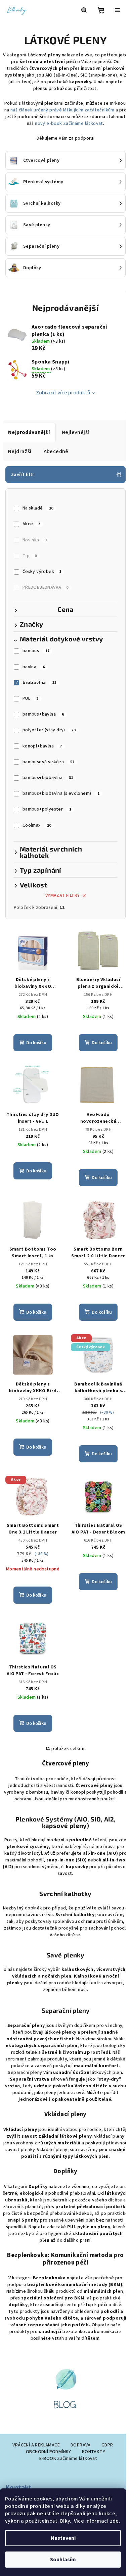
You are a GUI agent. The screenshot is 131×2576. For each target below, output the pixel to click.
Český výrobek (42, 572)
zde (114, 2521)
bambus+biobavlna (48, 778)
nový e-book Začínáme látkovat (69, 124)
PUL (31, 698)
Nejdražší (20, 451)
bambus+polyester (47, 809)
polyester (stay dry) (49, 730)
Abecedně (56, 451)
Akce (31, 524)
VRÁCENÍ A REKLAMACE (36, 2445)
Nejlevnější (75, 432)
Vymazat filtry (63, 895)
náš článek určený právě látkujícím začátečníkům (62, 110)
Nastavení (63, 2538)
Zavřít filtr (23, 475)
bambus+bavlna (43, 714)
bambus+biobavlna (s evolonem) (61, 793)
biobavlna (39, 683)
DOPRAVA (81, 2445)
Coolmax (37, 825)
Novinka (34, 540)
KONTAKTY (94, 2452)
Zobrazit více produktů (63, 393)
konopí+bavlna (42, 746)
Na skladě (38, 508)
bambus (36, 651)
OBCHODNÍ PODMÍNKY (49, 2452)
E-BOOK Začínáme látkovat (68, 2459)
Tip (30, 556)
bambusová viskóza (49, 762)
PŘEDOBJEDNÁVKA (46, 587)
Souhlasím (63, 2560)
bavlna (34, 667)
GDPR (107, 2445)
